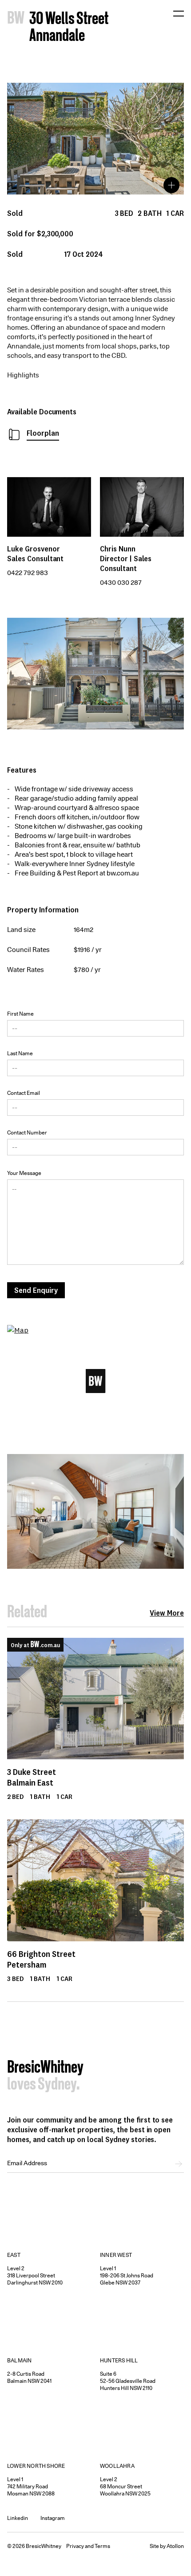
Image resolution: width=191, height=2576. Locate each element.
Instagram (53, 2518)
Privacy (75, 2546)
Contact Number (27, 1132)
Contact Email (24, 1093)
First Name (20, 1014)
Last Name (20, 1053)
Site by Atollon (167, 2546)
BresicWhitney (45, 2068)
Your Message (24, 1173)
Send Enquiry (36, 1290)
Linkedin (18, 2518)
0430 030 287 (121, 583)
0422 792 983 (28, 573)
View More (167, 1613)
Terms (102, 2546)
